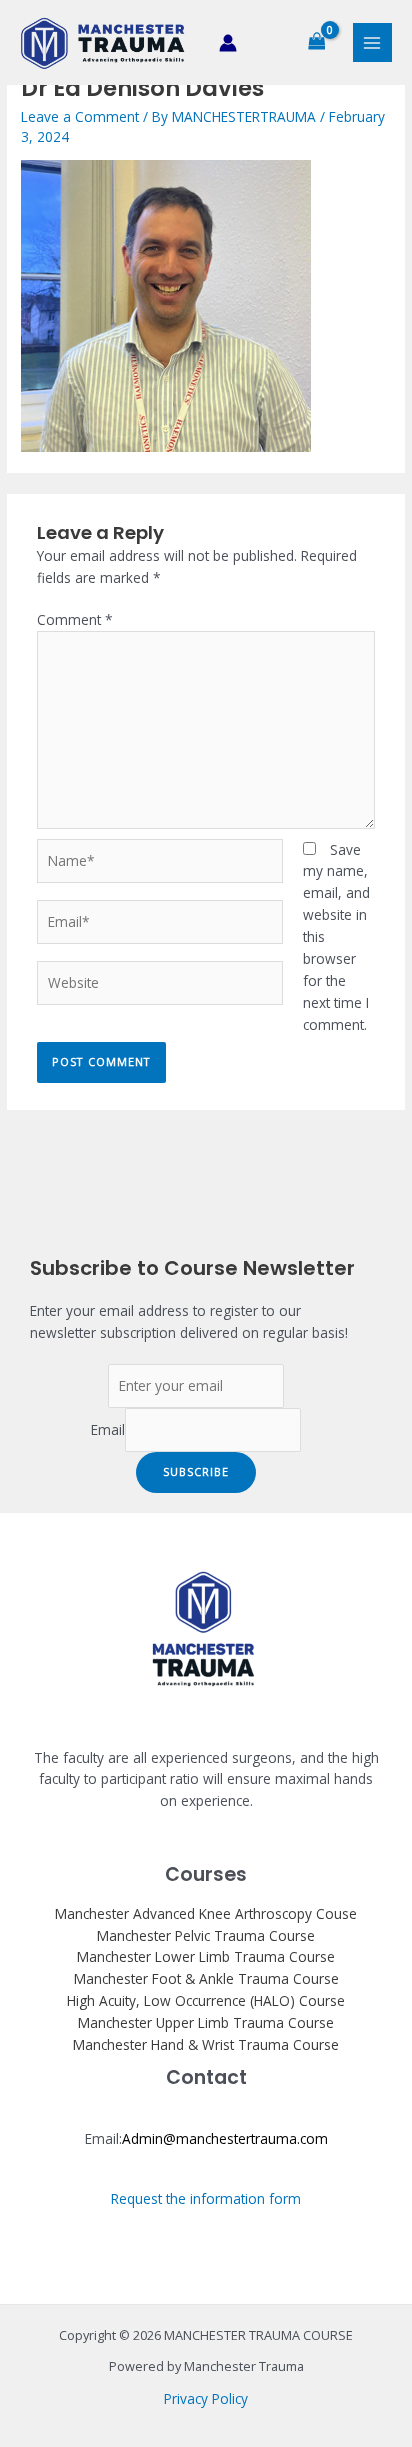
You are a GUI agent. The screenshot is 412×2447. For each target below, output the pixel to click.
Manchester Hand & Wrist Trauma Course (206, 2044)
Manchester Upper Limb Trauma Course (206, 2022)
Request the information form (206, 2198)
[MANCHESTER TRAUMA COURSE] (102, 43)
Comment (75, 619)
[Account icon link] (228, 43)
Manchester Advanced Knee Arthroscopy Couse (206, 1913)
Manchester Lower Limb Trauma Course (206, 1956)
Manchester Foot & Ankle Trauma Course (206, 1978)
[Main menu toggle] (372, 42)
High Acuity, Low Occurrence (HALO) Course (206, 2000)
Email (108, 1429)
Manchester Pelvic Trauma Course (206, 1935)
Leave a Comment (80, 116)
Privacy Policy (206, 2398)
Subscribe (196, 1471)
